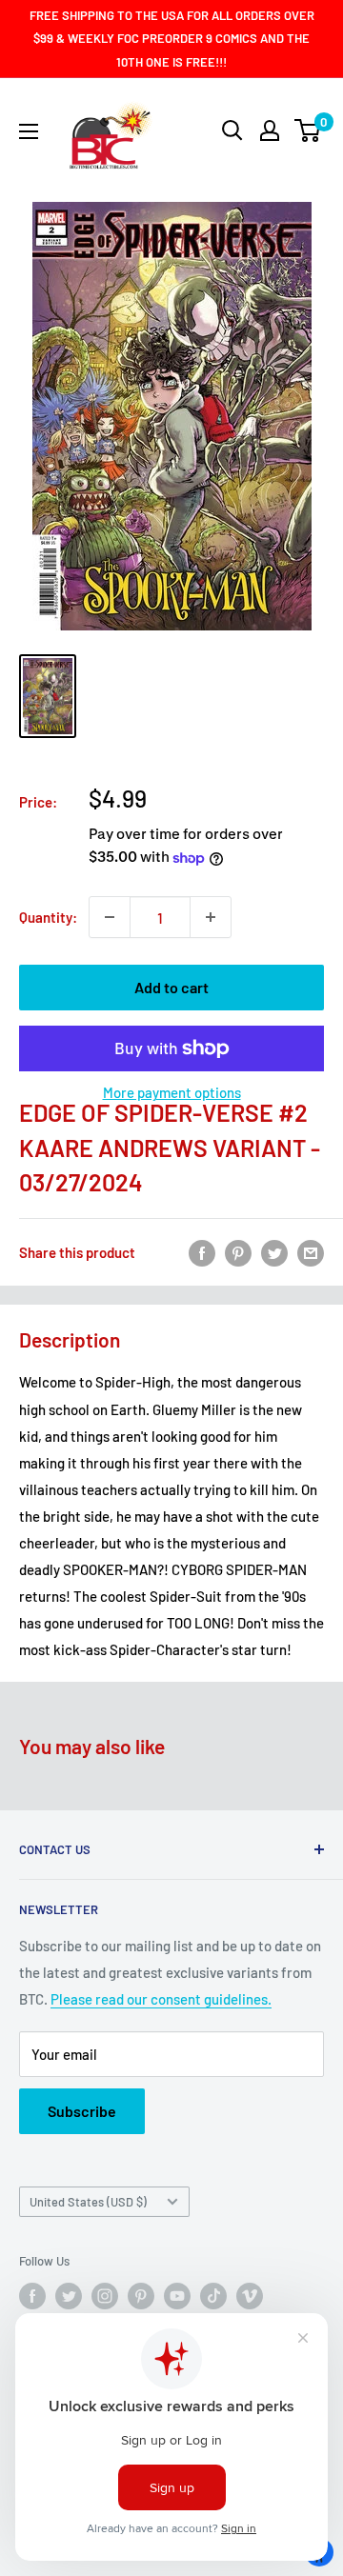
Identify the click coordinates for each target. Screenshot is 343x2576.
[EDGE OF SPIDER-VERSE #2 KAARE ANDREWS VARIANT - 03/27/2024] (48, 696)
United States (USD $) (88, 2202)
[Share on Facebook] (202, 1252)
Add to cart (171, 987)
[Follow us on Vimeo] (250, 2296)
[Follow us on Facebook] (32, 2296)
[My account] (270, 130)
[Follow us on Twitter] (69, 2296)
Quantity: (48, 917)
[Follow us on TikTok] (213, 2296)
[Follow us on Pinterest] (141, 2296)
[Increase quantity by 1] (211, 917)
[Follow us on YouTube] (177, 2296)
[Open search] (232, 130)
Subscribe (82, 2111)
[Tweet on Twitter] (274, 1252)
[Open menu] (29, 131)
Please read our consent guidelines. (161, 1999)
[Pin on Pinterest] (238, 1252)
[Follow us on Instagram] (105, 2296)
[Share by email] (311, 1252)
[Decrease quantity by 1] (110, 917)
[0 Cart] (308, 130)
